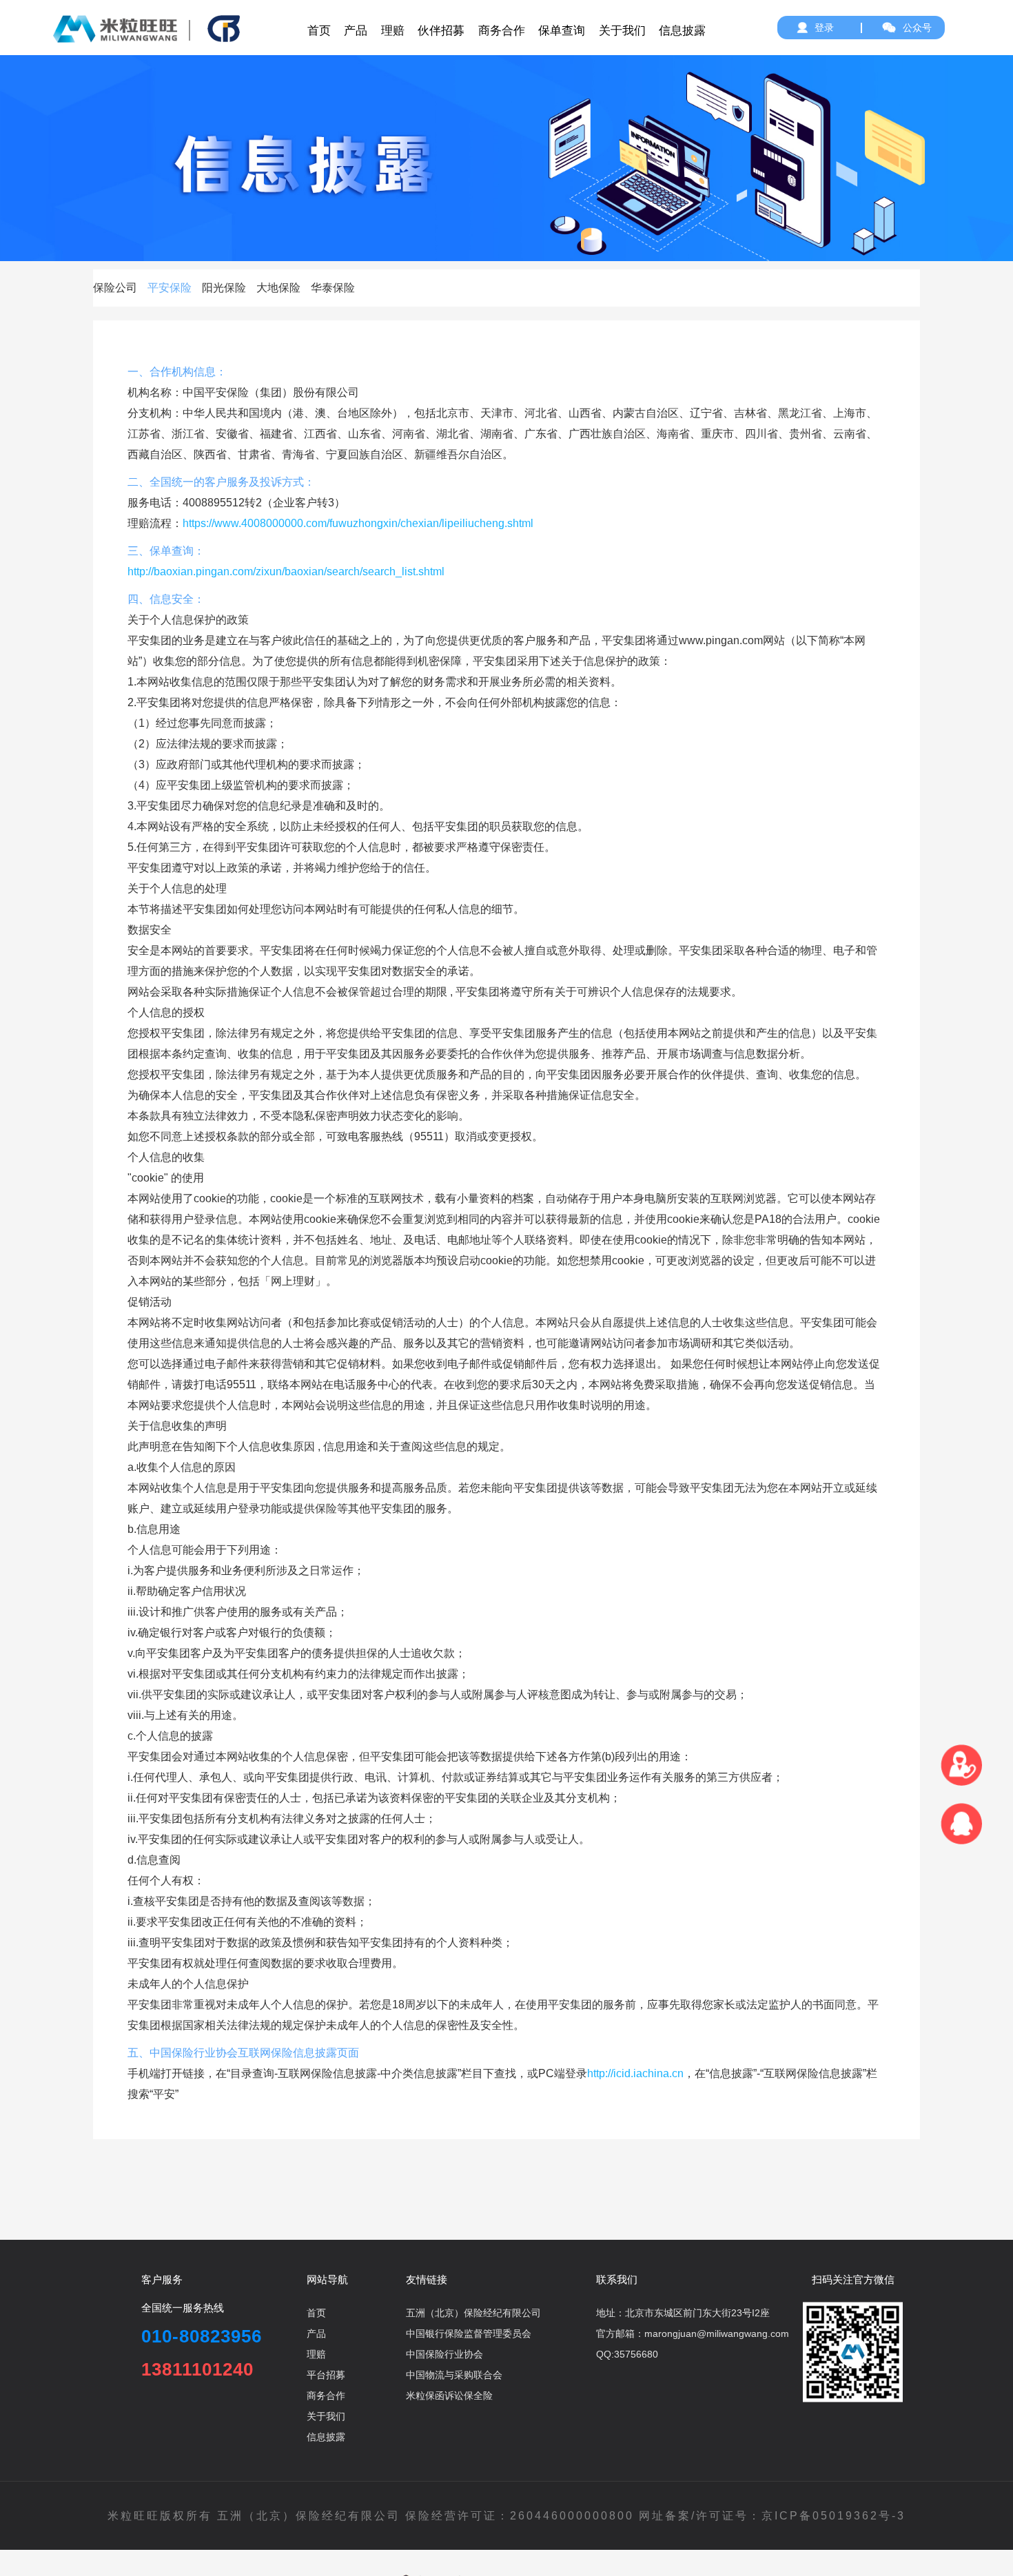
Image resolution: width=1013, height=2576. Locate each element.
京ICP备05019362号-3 (833, 2516)
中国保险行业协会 (444, 2354)
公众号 (917, 28)
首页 (316, 2313)
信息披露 (326, 2437)
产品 (316, 2333)
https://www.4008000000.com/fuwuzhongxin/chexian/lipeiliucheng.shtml (358, 523)
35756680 (636, 2354)
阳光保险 (224, 288)
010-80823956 (202, 2336)
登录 (824, 28)
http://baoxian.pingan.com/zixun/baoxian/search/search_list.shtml (286, 571)
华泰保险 (333, 288)
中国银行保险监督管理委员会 (469, 2333)
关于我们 (326, 2416)
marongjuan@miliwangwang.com (717, 2333)
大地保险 (278, 288)
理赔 (316, 2354)
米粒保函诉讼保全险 (449, 2395)
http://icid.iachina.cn (635, 2073)
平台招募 (326, 2375)
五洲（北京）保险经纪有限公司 (473, 2313)
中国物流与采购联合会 (454, 2375)
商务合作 (326, 2395)
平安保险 (170, 288)
